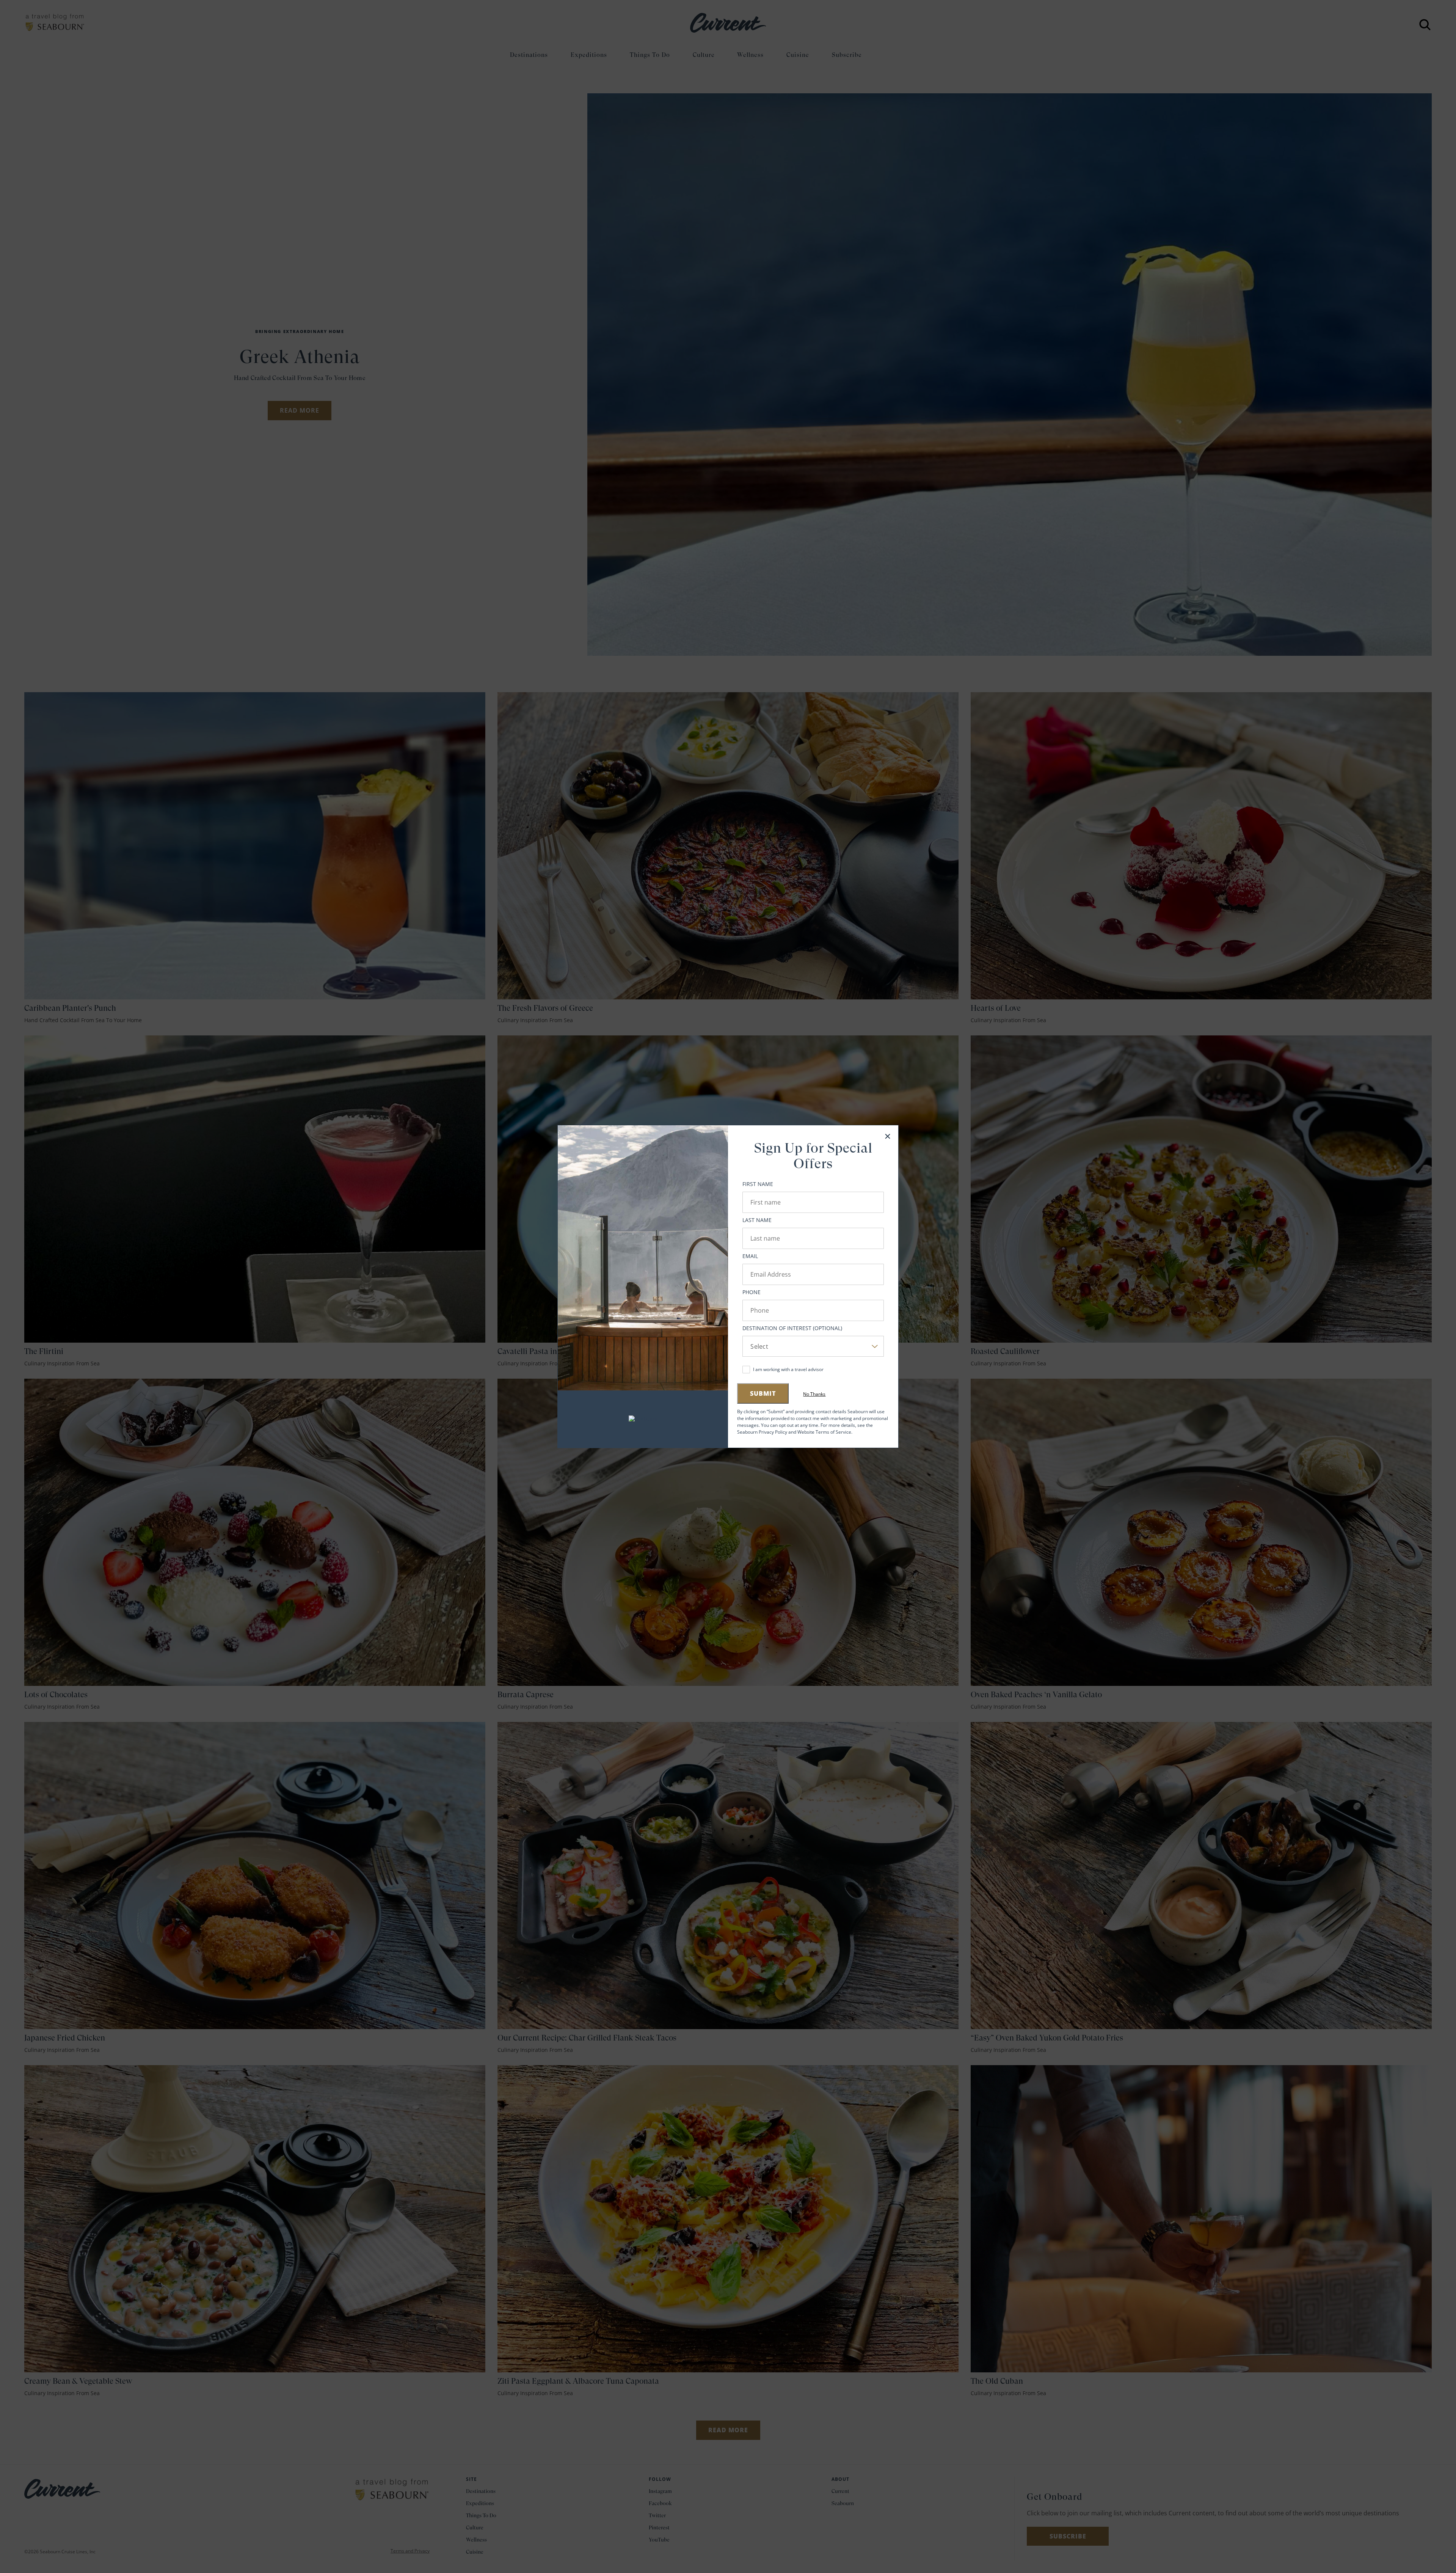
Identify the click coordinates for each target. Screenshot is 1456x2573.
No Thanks (814, 1394)
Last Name (757, 1220)
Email (750, 1256)
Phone (752, 1292)
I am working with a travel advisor (788, 1369)
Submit (763, 1393)
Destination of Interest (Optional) (792, 1328)
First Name (758, 1184)
